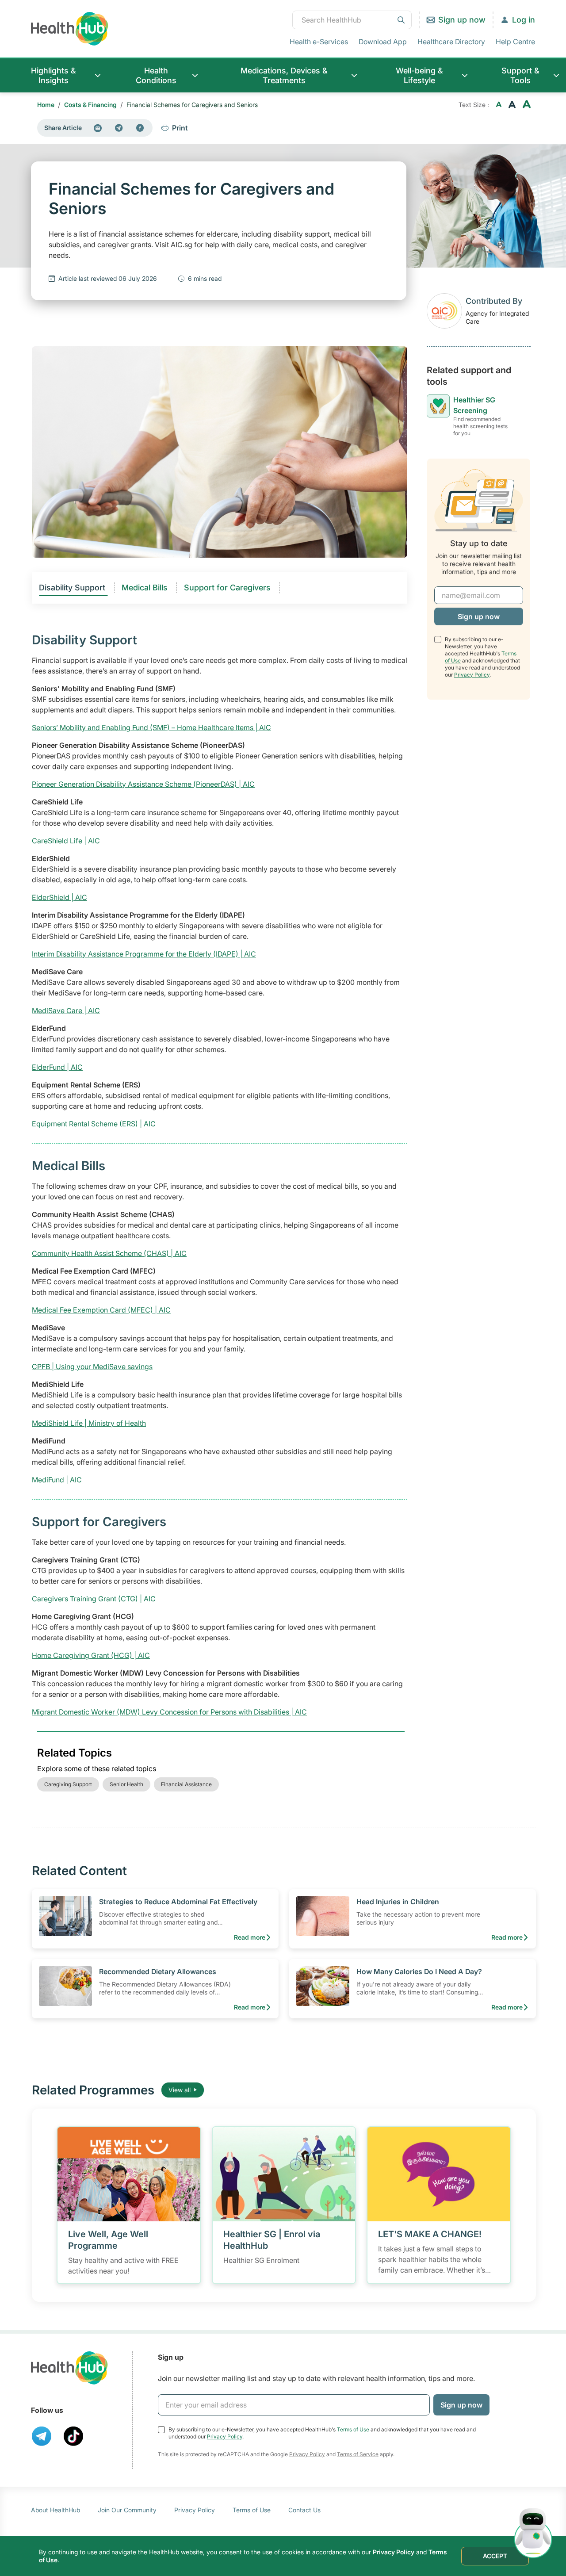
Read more (250, 1937)
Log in (524, 20)
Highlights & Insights (54, 75)
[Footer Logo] (69, 2368)
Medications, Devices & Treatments (284, 75)
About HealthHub (55, 2510)
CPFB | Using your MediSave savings (92, 1366)
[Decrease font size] (499, 105)
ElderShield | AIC (59, 897)
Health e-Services (319, 42)
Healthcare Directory (451, 42)
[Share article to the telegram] (119, 128)
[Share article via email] (98, 128)
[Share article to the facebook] (140, 128)
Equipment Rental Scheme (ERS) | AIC (94, 1124)
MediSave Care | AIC (66, 1010)
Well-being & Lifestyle (419, 75)
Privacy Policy (472, 674)
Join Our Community (127, 2510)
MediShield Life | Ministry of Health (89, 1423)
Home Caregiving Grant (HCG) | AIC (91, 1655)
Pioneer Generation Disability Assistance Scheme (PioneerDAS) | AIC (143, 784)
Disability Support (73, 588)
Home (46, 105)
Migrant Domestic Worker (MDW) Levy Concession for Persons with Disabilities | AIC (169, 1712)
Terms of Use (353, 2429)
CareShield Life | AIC (66, 841)
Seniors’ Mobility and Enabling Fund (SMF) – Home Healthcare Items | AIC (151, 727)
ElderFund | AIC (57, 1067)
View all (180, 2090)
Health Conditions (156, 75)
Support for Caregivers (228, 588)
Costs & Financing (90, 105)
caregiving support (68, 1784)
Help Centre (515, 42)
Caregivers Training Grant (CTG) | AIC (94, 1599)
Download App (383, 42)
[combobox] (352, 20)
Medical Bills (146, 588)
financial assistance (186, 1784)
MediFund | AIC (57, 1480)
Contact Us (304, 2510)
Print (180, 128)
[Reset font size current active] (512, 105)
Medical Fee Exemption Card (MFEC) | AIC (101, 1310)
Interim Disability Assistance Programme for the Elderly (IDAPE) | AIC (144, 954)
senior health (126, 1784)
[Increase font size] (527, 105)
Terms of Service (358, 2454)
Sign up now (462, 20)
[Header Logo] (70, 29)
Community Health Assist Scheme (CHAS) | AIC (109, 1253)
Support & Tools (520, 75)
